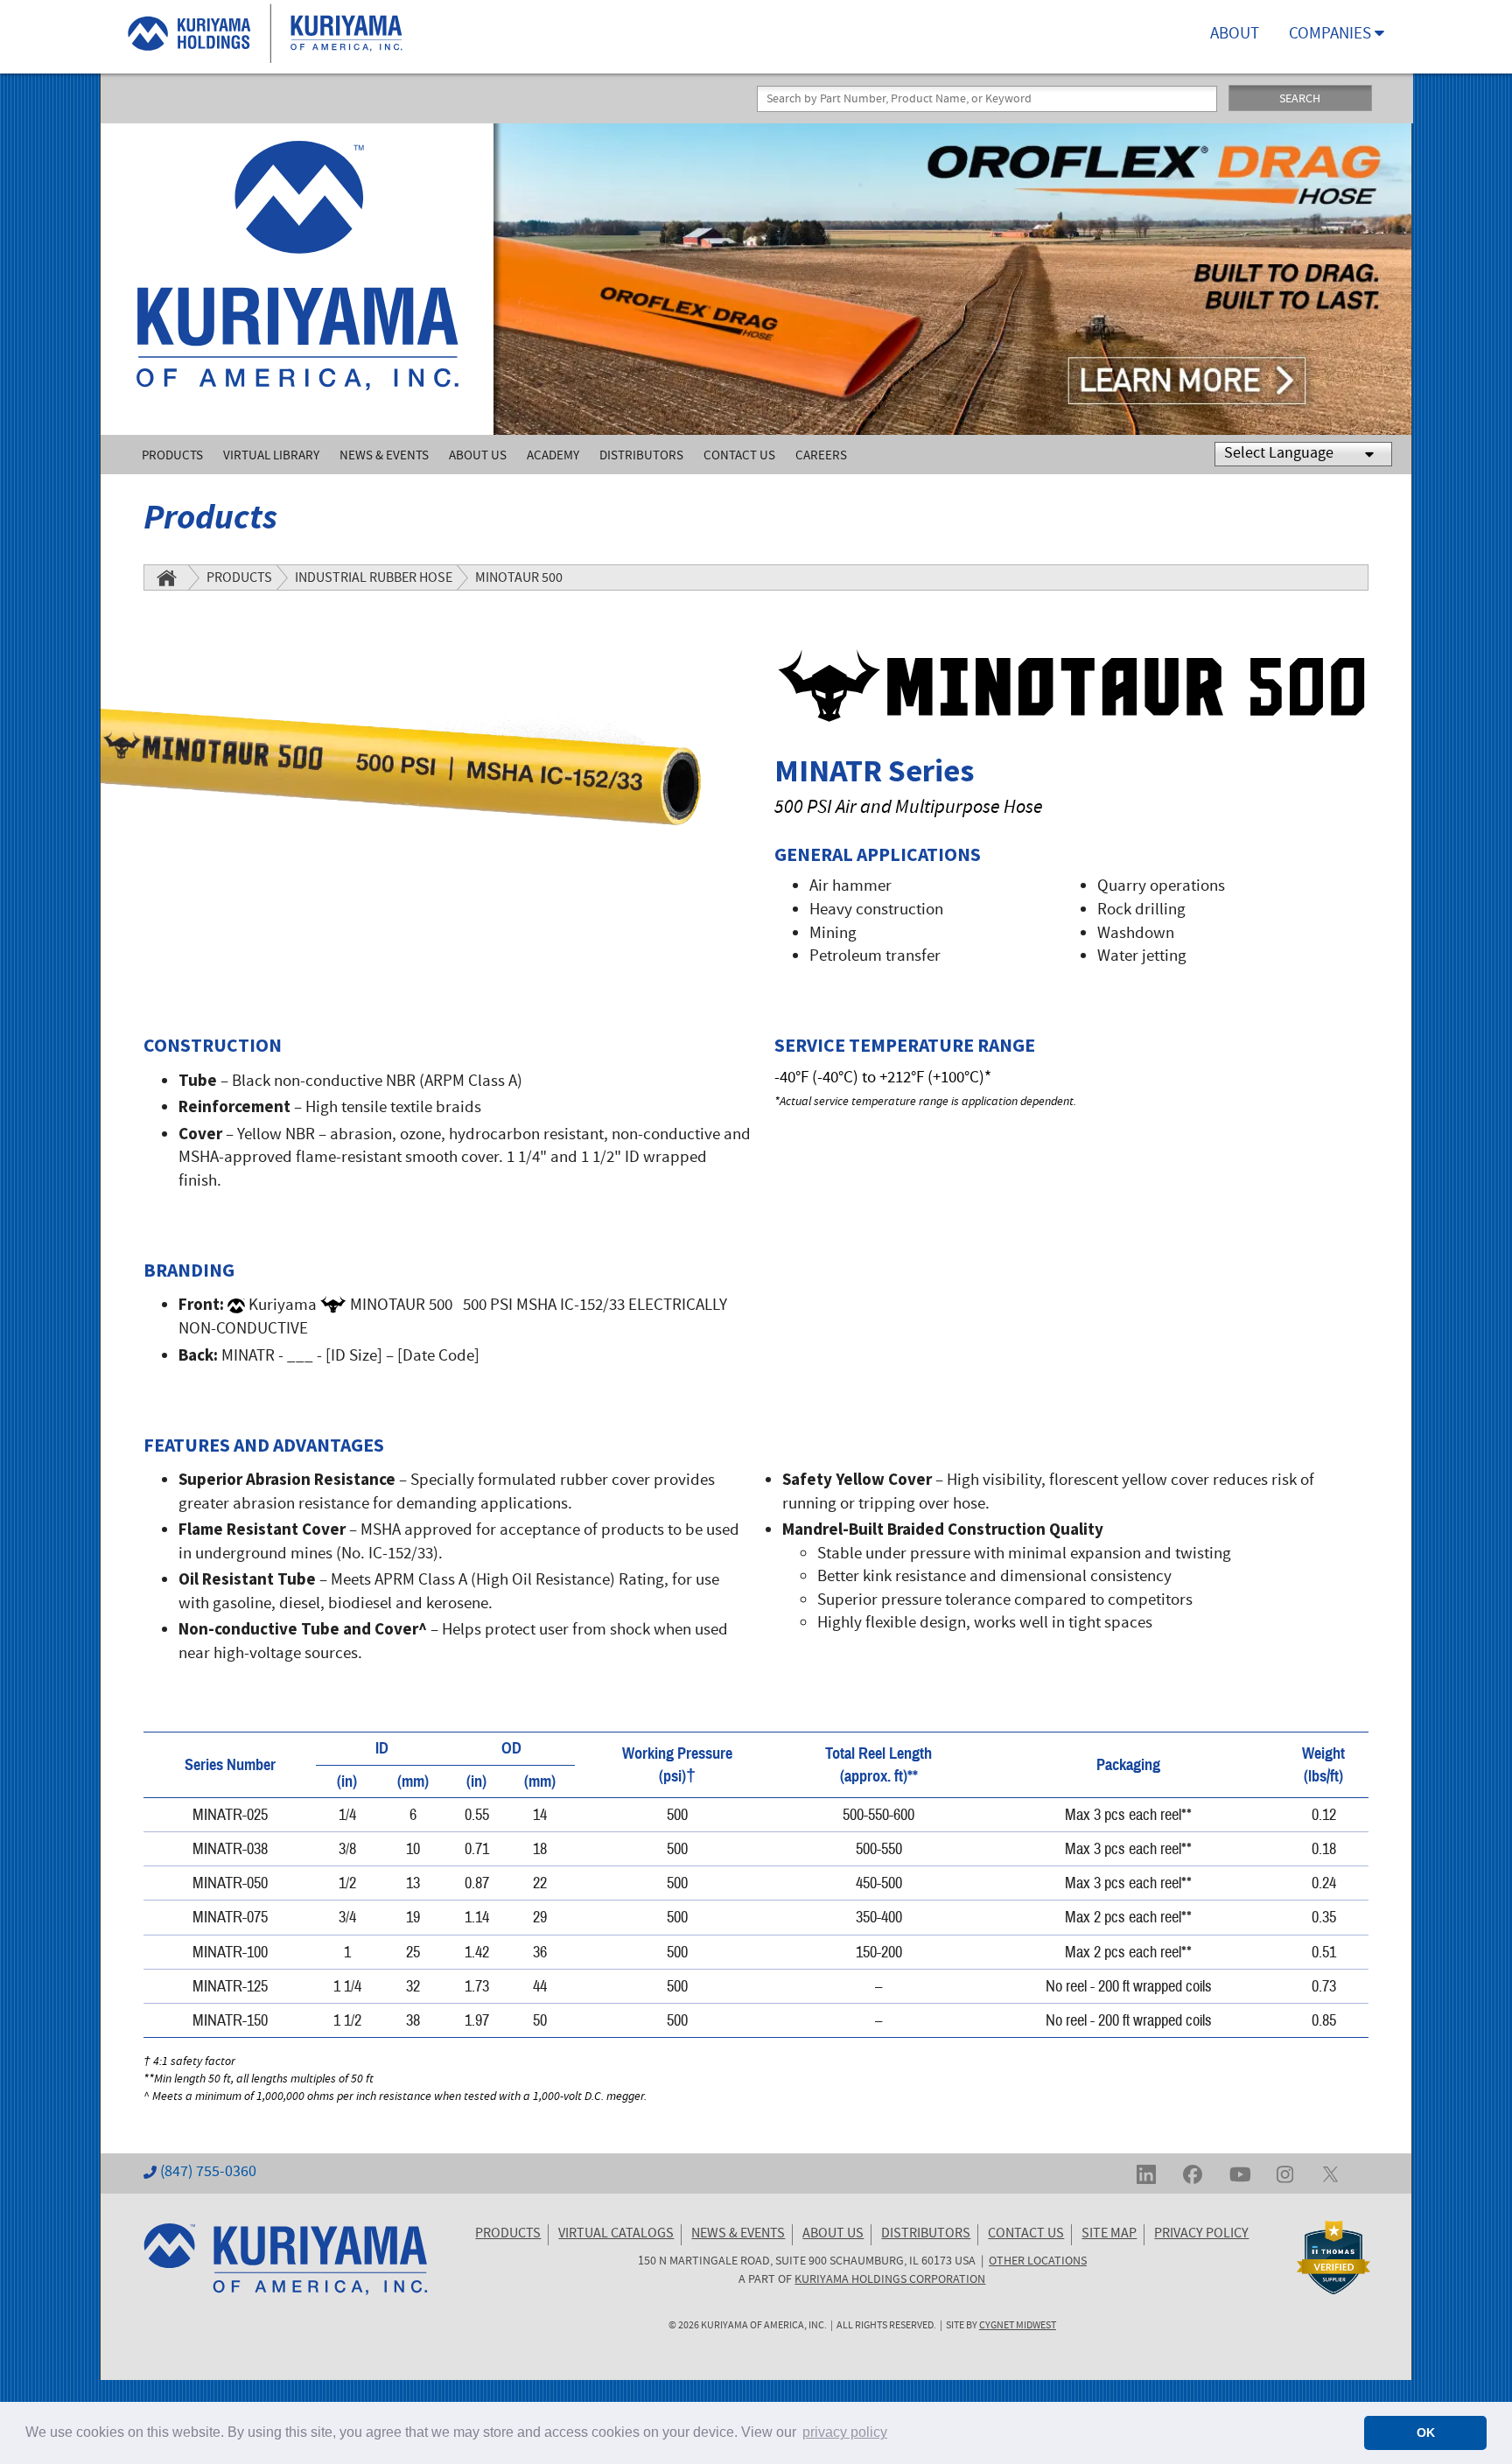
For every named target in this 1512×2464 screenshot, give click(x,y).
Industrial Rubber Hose (374, 579)
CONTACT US (1026, 2235)
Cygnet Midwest (1018, 2326)
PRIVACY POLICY (1201, 2235)
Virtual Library (271, 456)
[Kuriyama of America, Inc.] (297, 279)
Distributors (641, 456)
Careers (821, 456)
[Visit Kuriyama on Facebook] (1193, 2173)
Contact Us (739, 456)
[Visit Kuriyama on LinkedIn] (1146, 2173)
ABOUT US (833, 2235)
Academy (553, 456)
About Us (478, 456)
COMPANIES (1332, 35)
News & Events (384, 456)
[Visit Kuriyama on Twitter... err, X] (1330, 2173)
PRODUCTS (508, 2235)
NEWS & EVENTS (738, 2235)
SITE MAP (1109, 2235)
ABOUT (1235, 35)
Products (172, 456)
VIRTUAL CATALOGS (616, 2235)
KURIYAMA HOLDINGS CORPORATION (890, 2280)
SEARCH (1300, 100)
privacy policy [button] (845, 2432)
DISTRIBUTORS (926, 2235)
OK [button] (1426, 2432)
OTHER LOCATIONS (1038, 2262)
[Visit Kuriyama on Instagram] (1285, 2173)
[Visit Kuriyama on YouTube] (1240, 2173)
